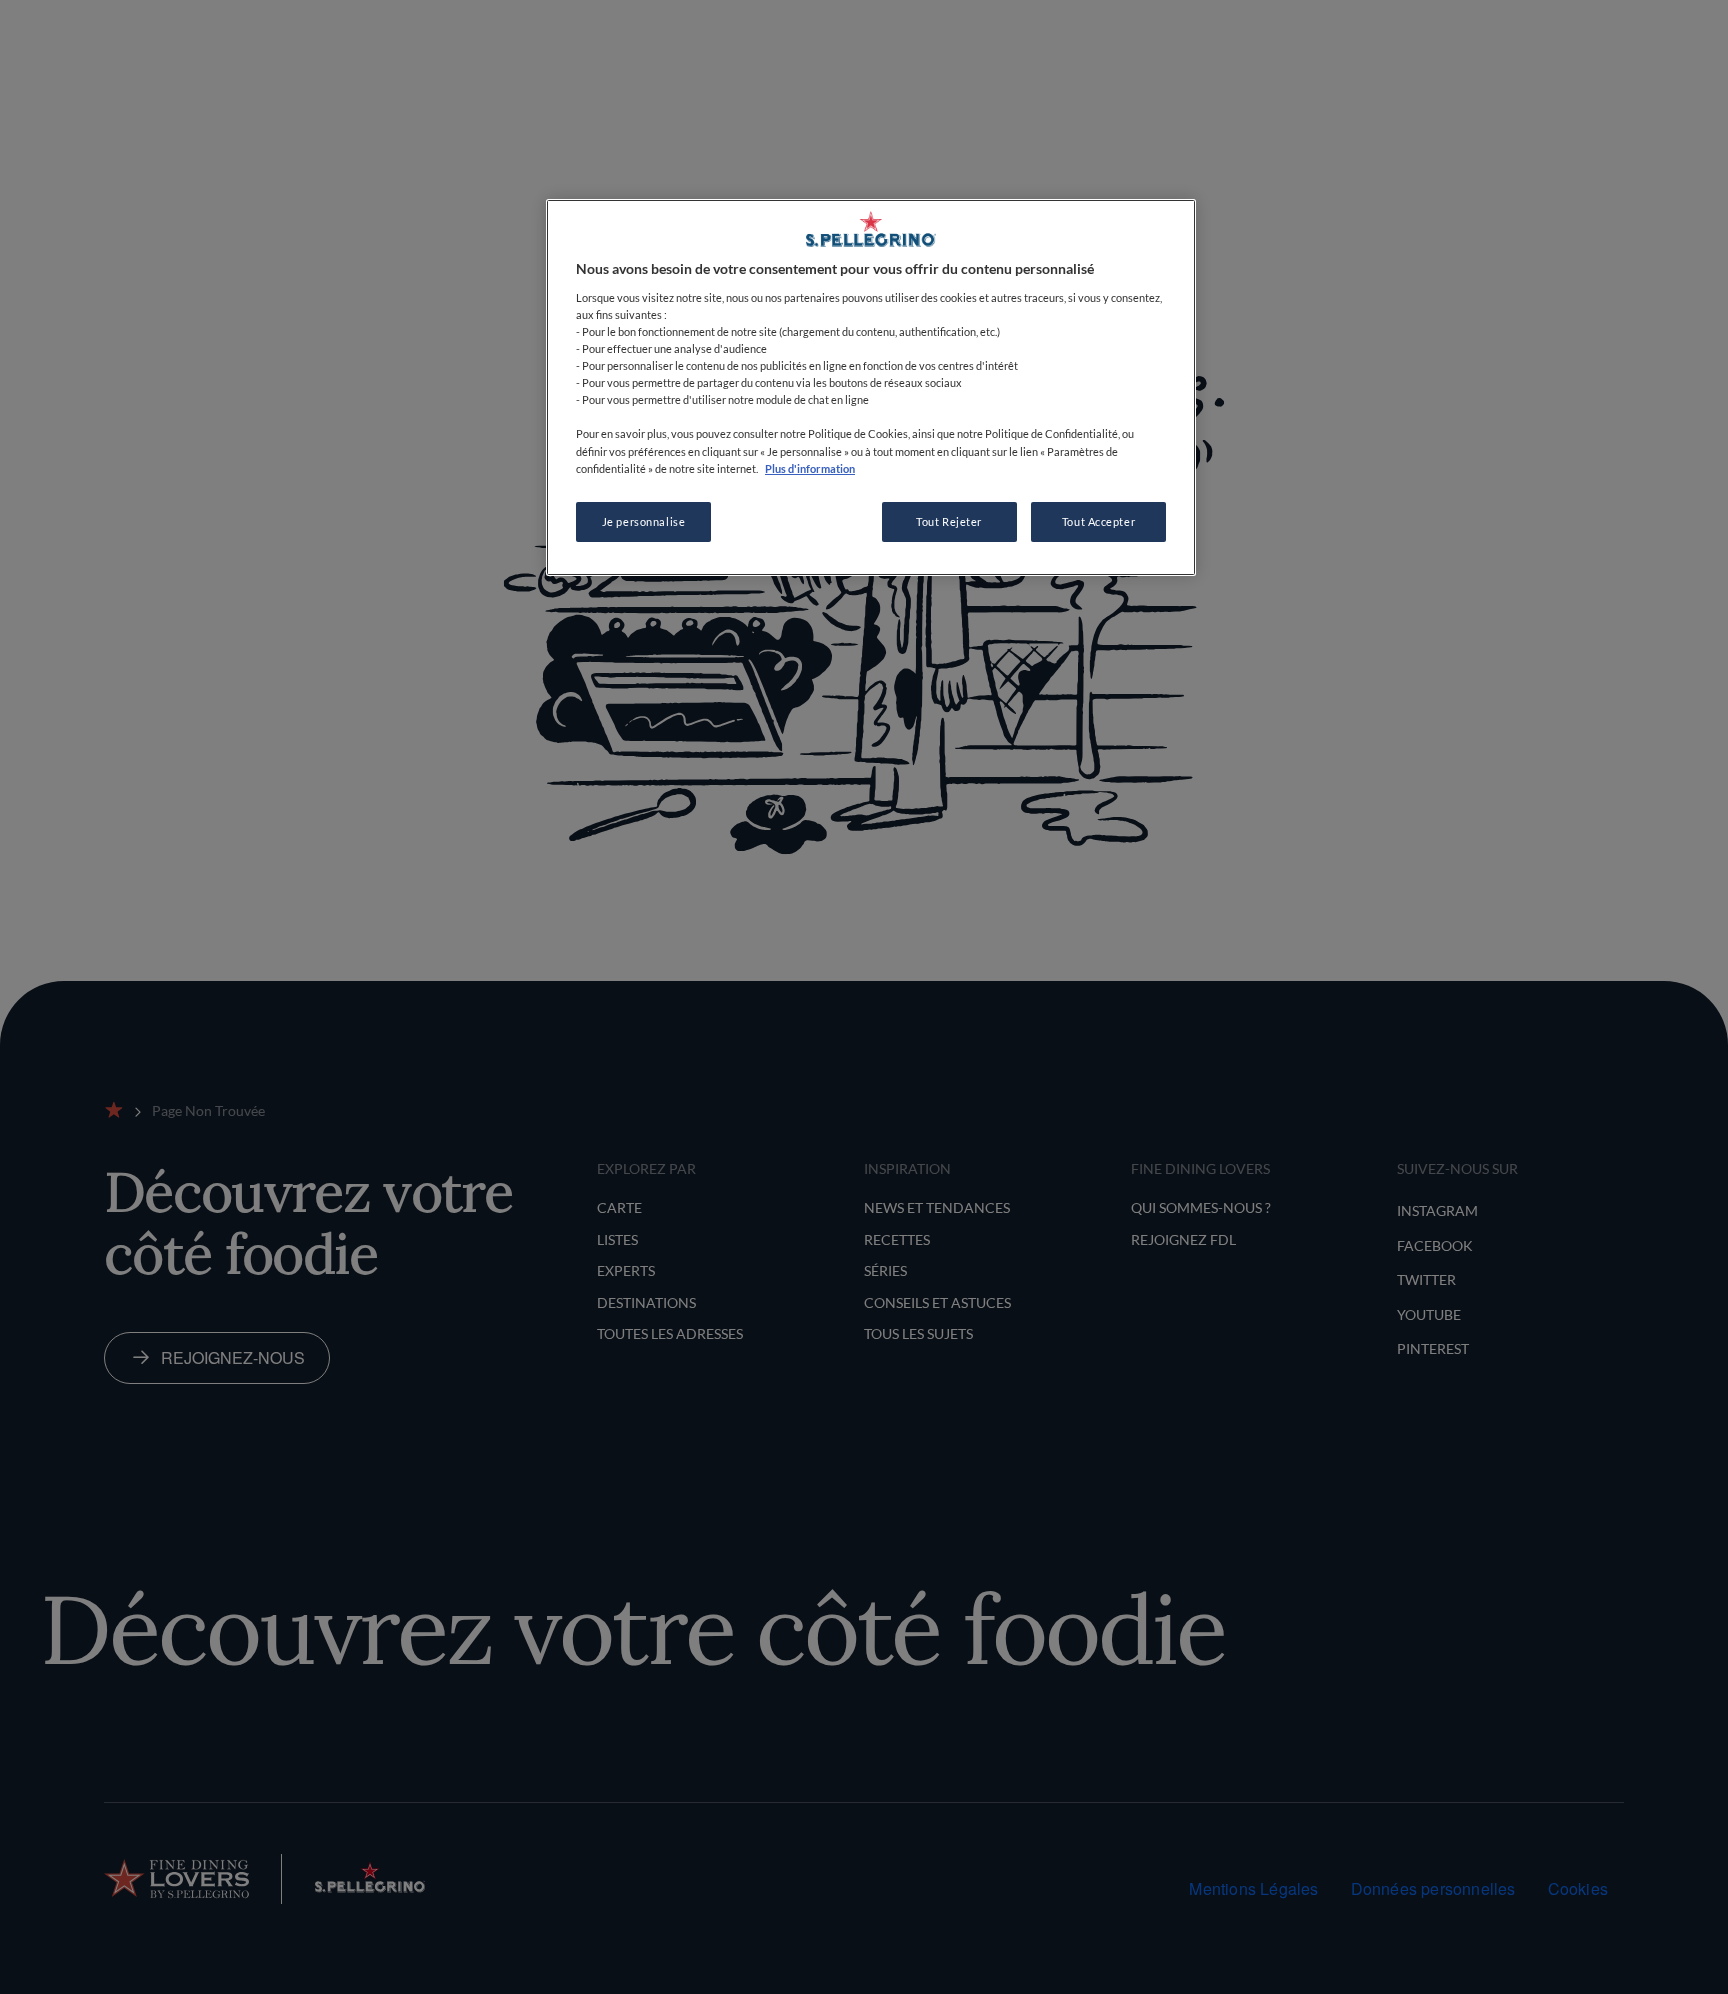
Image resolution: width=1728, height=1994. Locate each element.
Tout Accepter (1098, 521)
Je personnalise (644, 521)
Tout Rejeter (949, 521)
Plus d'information (810, 468)
